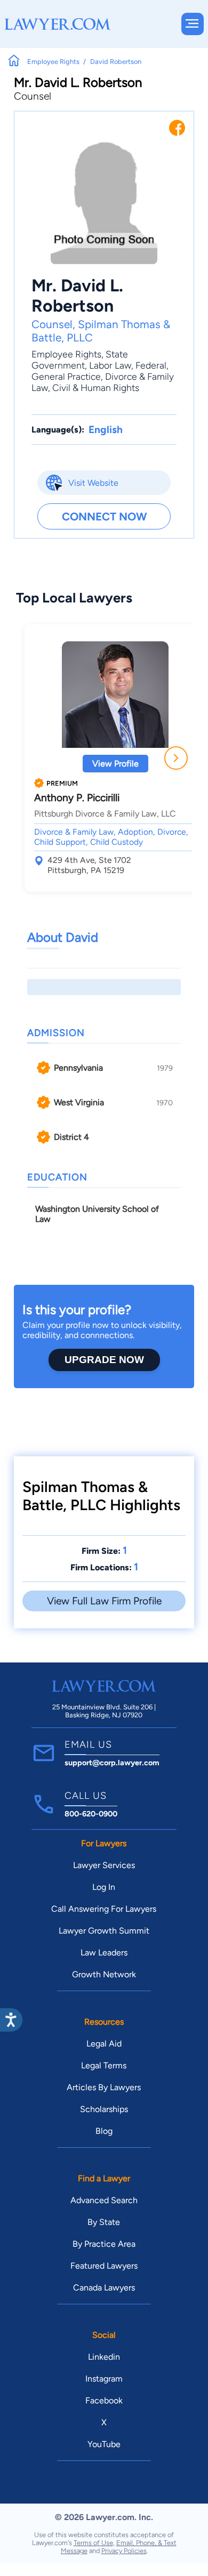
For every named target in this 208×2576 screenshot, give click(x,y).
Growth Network (104, 1974)
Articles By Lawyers (104, 2087)
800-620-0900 (91, 1814)
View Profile (115, 764)
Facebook (104, 2400)
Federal (151, 365)
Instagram (104, 2379)
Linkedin (104, 2357)
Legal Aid (104, 2044)
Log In (104, 1887)
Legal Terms (104, 2065)
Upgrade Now (104, 1360)
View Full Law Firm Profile (104, 1601)
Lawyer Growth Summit (104, 1931)
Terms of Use (93, 2543)
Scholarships (104, 2109)
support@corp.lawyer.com (112, 1763)
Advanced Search (104, 2200)
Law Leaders (104, 1953)
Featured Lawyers (104, 2266)
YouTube (104, 2444)
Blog (104, 2131)
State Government (80, 360)
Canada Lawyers (104, 2288)
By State (104, 2222)
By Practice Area (104, 2244)
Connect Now (104, 516)
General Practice (66, 376)
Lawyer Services (104, 1865)
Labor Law (110, 365)
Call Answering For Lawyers (104, 1909)
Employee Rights (66, 354)
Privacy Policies (124, 2551)
